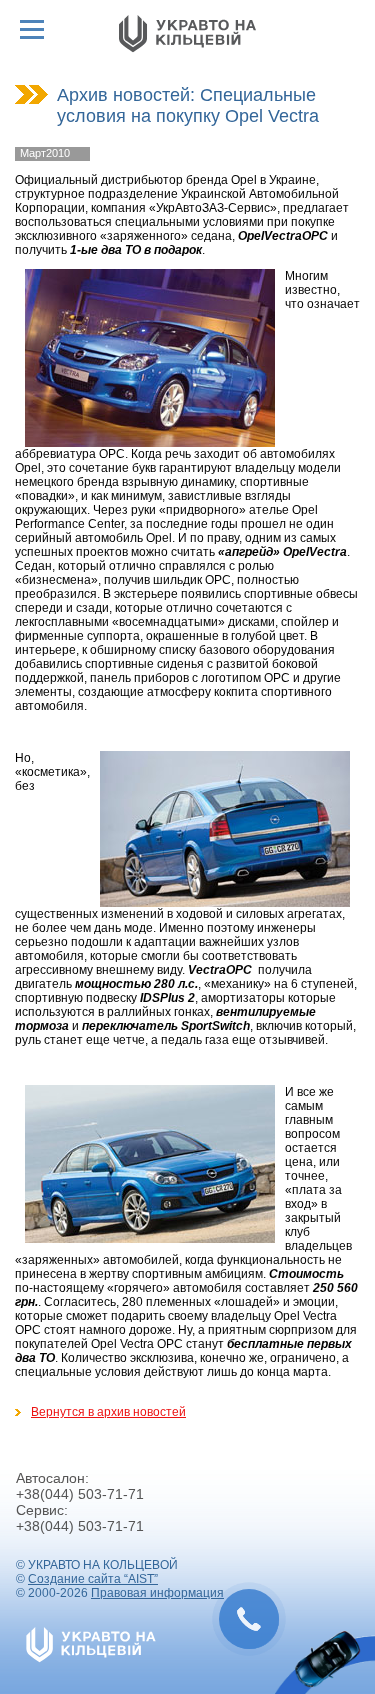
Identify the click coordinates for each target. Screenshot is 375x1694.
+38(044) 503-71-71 (80, 1494)
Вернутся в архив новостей (108, 1412)
